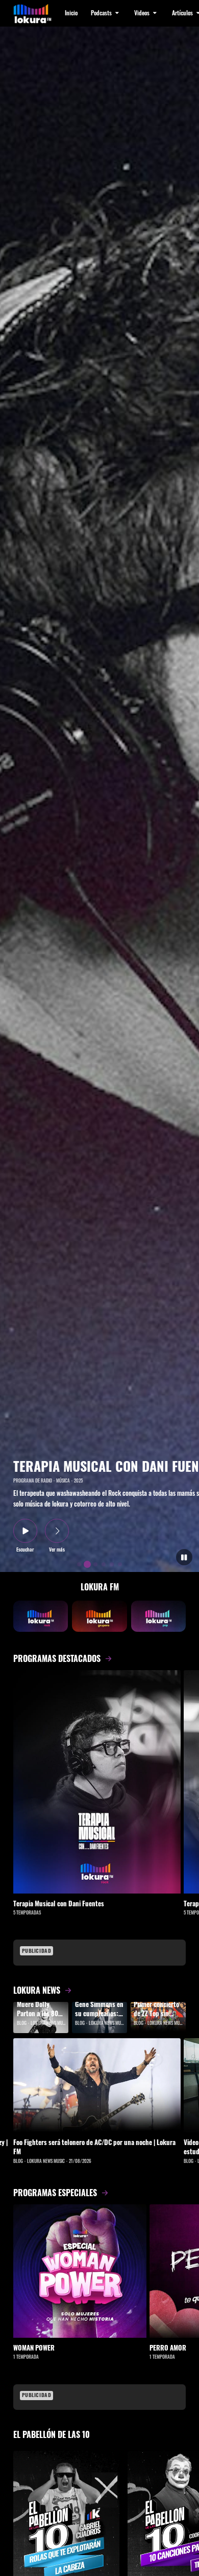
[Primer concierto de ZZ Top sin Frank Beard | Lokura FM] (158, 2018)
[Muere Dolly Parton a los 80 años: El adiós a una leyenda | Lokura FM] (41, 2018)
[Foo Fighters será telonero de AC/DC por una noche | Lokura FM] (97, 2085)
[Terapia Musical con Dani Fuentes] (97, 1782)
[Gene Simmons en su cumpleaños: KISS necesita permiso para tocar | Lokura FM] (99, 2018)
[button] (106, 13)
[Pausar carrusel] (184, 1557)
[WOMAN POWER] (80, 2271)
